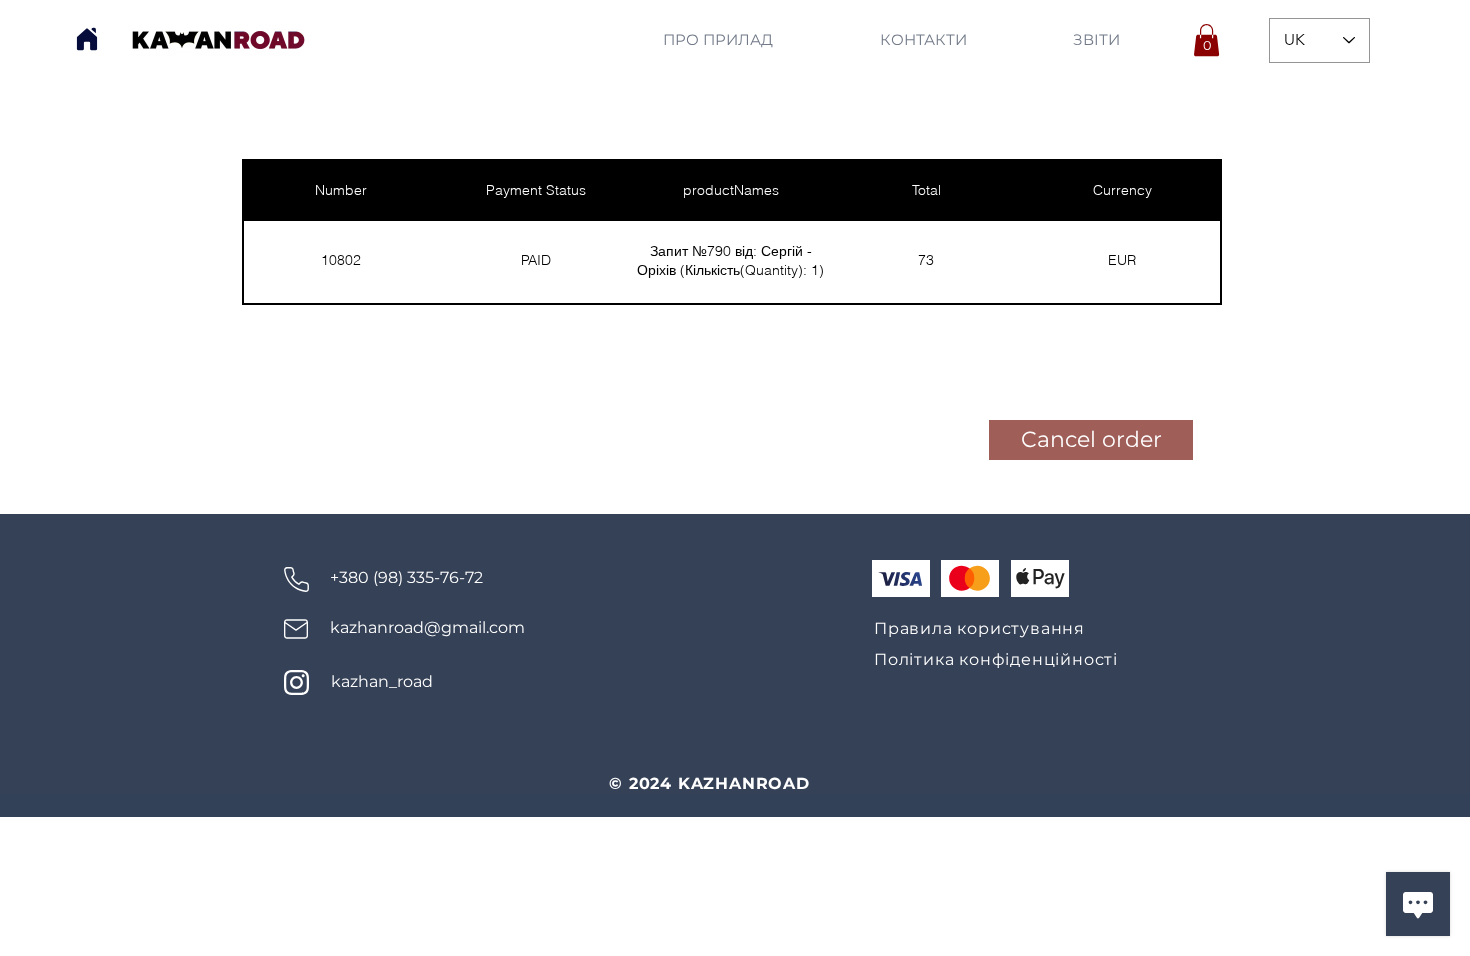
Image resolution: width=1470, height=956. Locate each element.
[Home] (87, 39)
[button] (1206, 40)
